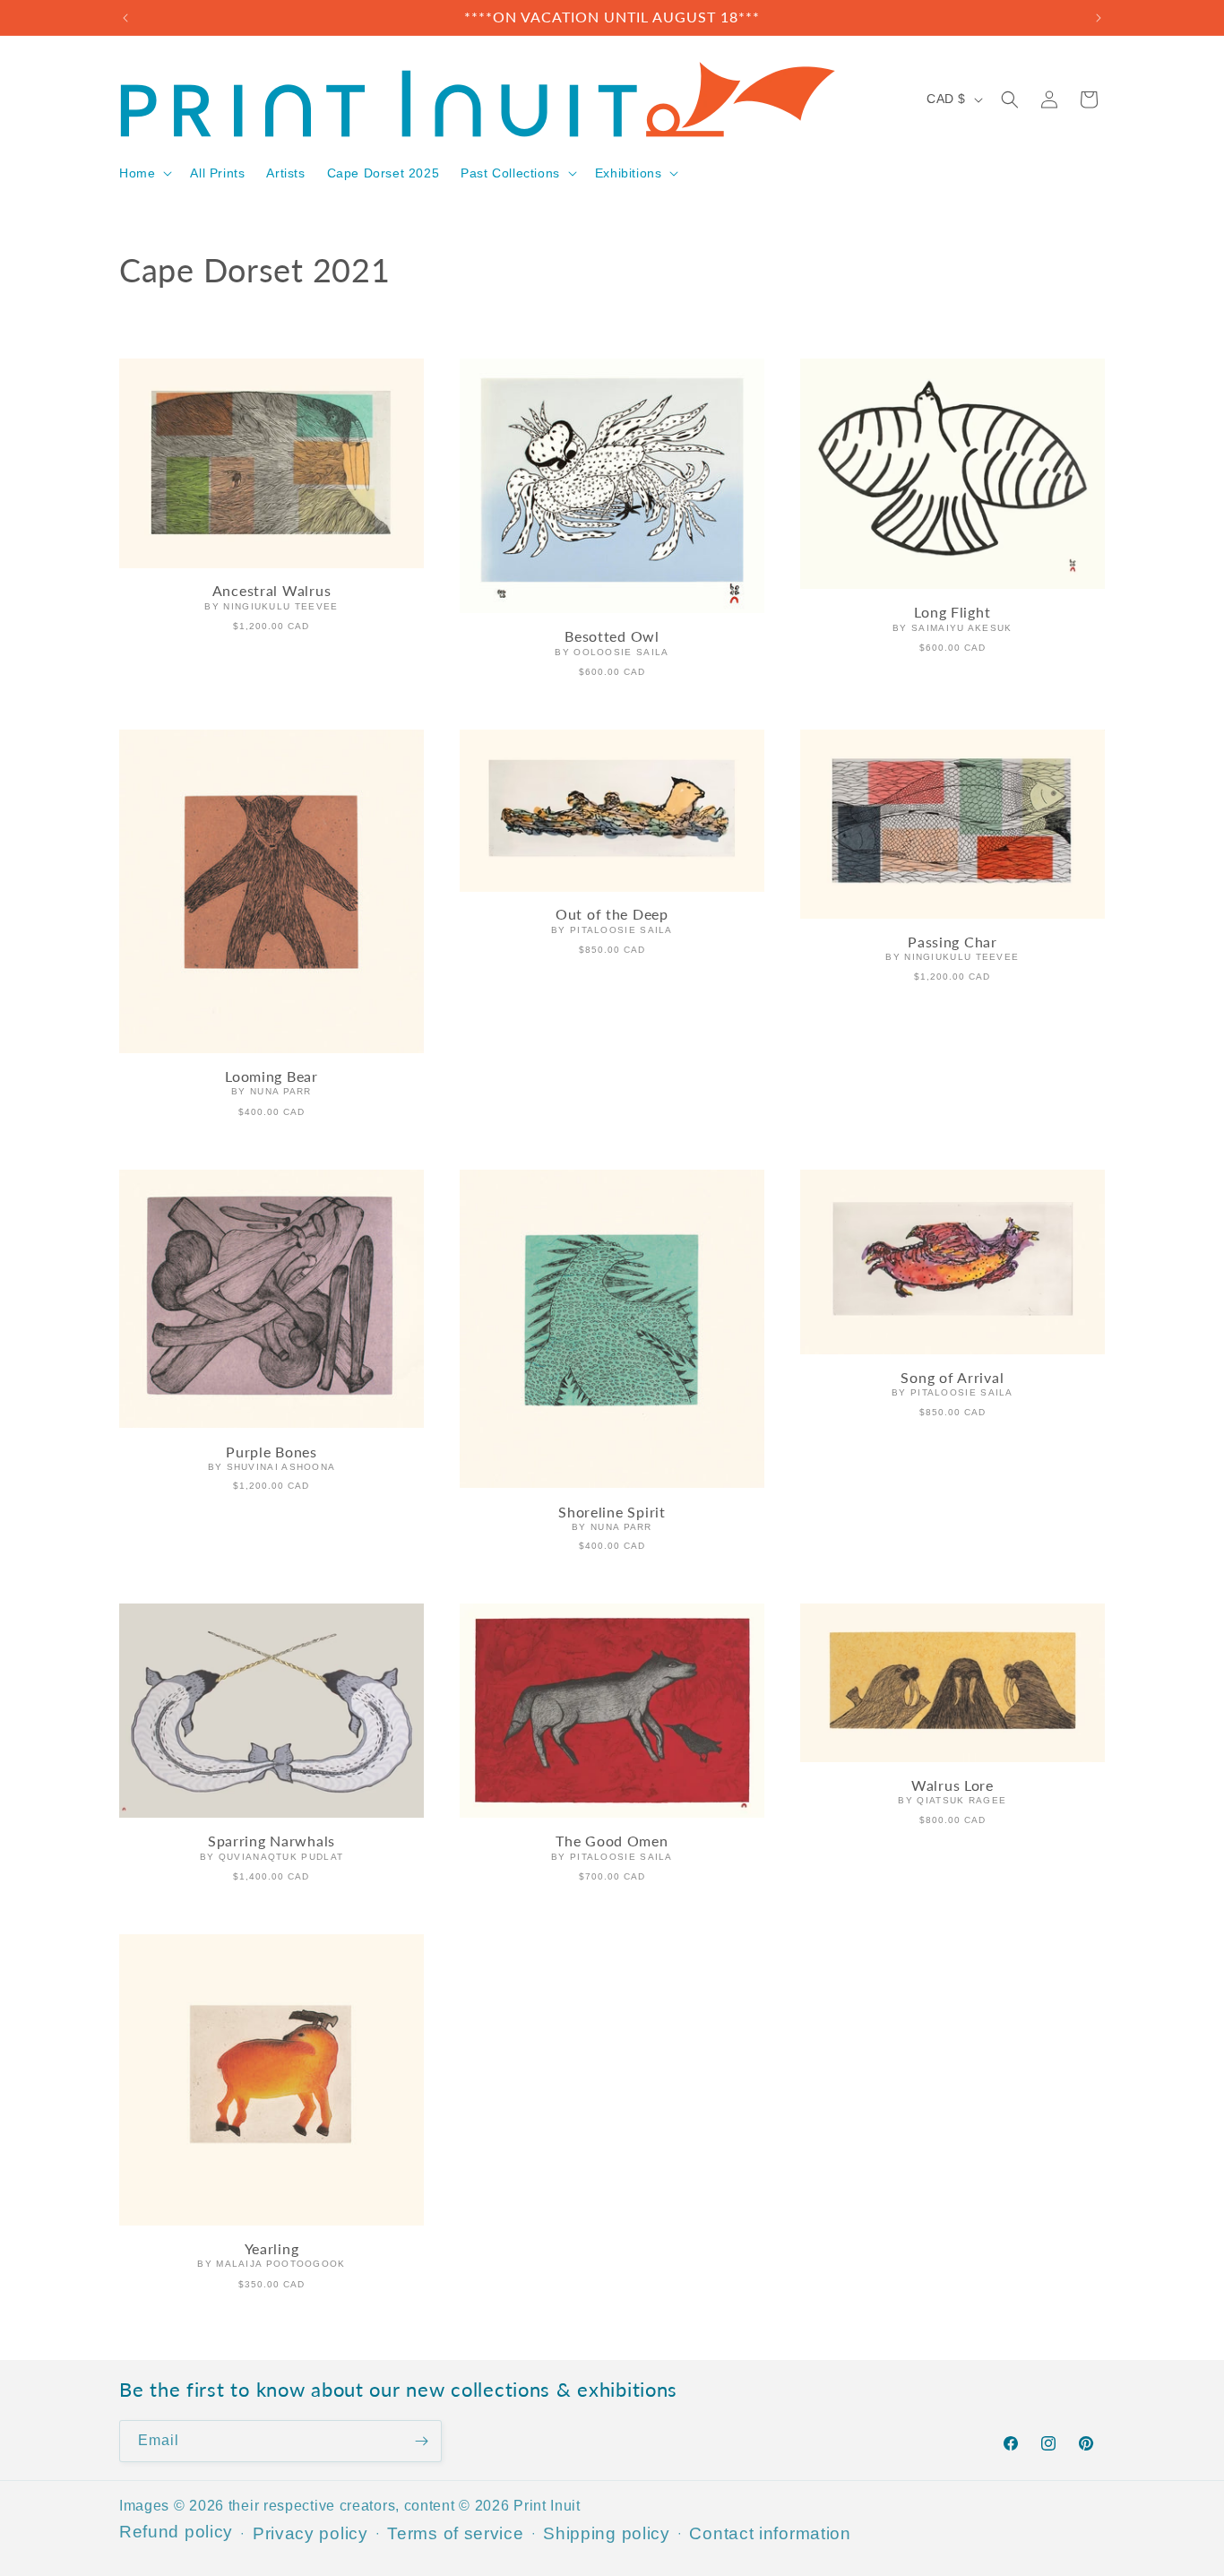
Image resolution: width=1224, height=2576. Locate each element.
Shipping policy (607, 2533)
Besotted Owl (612, 636)
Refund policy (176, 2532)
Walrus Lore (952, 1785)
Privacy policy (310, 2533)
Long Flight (952, 613)
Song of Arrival (952, 1377)
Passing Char (952, 942)
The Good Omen (612, 1841)
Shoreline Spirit (612, 1511)
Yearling (272, 2249)
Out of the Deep (612, 914)
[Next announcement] (1099, 18)
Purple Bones (272, 1451)
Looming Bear (272, 1076)
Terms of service (455, 2533)
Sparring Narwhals (272, 1842)
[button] (144, 173)
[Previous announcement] (125, 18)
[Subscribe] (421, 2441)
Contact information (770, 2533)
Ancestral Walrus (272, 592)
